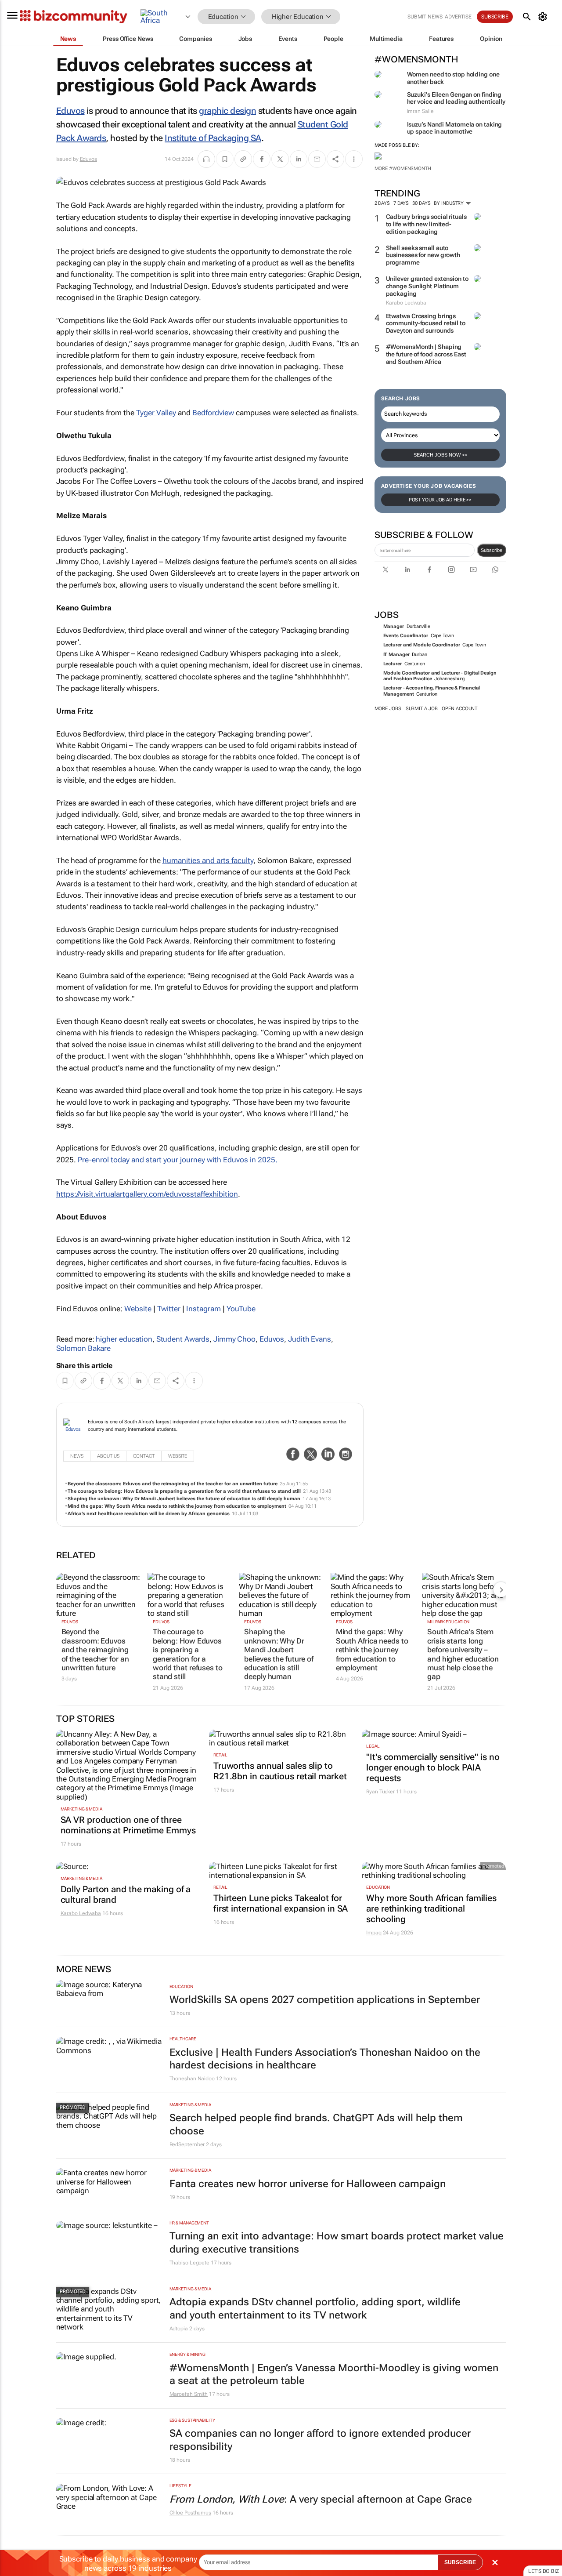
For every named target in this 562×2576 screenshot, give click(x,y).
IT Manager (396, 655)
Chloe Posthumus (191, 2513)
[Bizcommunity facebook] (429, 570)
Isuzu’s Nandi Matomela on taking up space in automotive (455, 128)
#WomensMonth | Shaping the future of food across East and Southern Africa (426, 354)
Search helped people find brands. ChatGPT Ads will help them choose (316, 2124)
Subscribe (492, 550)
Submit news (425, 17)
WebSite (178, 1456)
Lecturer (393, 664)
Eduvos (70, 111)
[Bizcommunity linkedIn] (407, 570)
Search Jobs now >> (440, 455)
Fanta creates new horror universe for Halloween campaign (308, 2184)
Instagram (204, 1309)
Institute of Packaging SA (213, 138)
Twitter (169, 1309)
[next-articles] (501, 1589)
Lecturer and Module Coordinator (422, 645)
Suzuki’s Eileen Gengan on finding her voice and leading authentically (456, 98)
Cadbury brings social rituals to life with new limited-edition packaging (426, 224)
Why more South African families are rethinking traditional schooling (431, 1908)
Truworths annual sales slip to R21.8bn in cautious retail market (280, 1771)
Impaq (374, 1933)
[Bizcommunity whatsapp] (495, 570)
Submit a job (422, 709)
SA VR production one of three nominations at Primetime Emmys (128, 1825)
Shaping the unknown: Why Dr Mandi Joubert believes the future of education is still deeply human (184, 1499)
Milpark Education (448, 1622)
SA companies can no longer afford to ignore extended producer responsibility (320, 2440)
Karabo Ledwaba (81, 1913)
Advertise (458, 17)
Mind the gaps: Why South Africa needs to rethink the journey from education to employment (177, 1506)
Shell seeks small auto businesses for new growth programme (423, 255)
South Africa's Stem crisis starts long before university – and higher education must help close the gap (463, 1654)
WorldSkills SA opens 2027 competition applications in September (325, 2000)
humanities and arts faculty (208, 860)
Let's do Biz (544, 2571)
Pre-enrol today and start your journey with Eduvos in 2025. (178, 1160)
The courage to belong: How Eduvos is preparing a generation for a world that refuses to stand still (184, 1491)
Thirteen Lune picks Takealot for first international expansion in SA (281, 1903)
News (77, 1456)
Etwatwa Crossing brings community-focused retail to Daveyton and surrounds (426, 323)
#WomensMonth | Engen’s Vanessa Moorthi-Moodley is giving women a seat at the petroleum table (334, 2375)
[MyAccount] (544, 17)
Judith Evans (310, 1339)
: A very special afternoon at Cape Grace (321, 2499)
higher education (124, 1339)
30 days (421, 203)
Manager (394, 626)
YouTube (241, 1309)
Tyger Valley (156, 413)
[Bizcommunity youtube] (473, 570)
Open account (459, 709)
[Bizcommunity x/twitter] (385, 570)
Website (138, 1309)
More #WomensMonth (403, 169)
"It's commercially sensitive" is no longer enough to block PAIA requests (433, 1767)
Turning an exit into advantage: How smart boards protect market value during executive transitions (337, 2243)
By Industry (449, 203)
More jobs (388, 709)
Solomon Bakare (84, 1348)
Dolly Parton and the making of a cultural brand (126, 1894)
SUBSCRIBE (460, 2562)
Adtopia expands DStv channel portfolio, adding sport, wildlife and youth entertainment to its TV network (315, 2309)
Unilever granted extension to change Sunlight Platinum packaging (427, 286)
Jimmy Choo (234, 1339)
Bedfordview (213, 413)
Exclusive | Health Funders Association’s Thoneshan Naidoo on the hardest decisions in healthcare (325, 2059)
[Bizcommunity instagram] (451, 570)
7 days (401, 203)
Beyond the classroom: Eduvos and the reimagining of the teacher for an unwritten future (173, 1484)
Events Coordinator (406, 636)
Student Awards (183, 1339)
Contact (144, 1456)
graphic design (227, 111)
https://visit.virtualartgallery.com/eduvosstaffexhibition (147, 1194)
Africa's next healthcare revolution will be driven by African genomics (149, 1514)
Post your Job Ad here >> (440, 500)
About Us (108, 1456)
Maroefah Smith (189, 2394)
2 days (382, 203)
